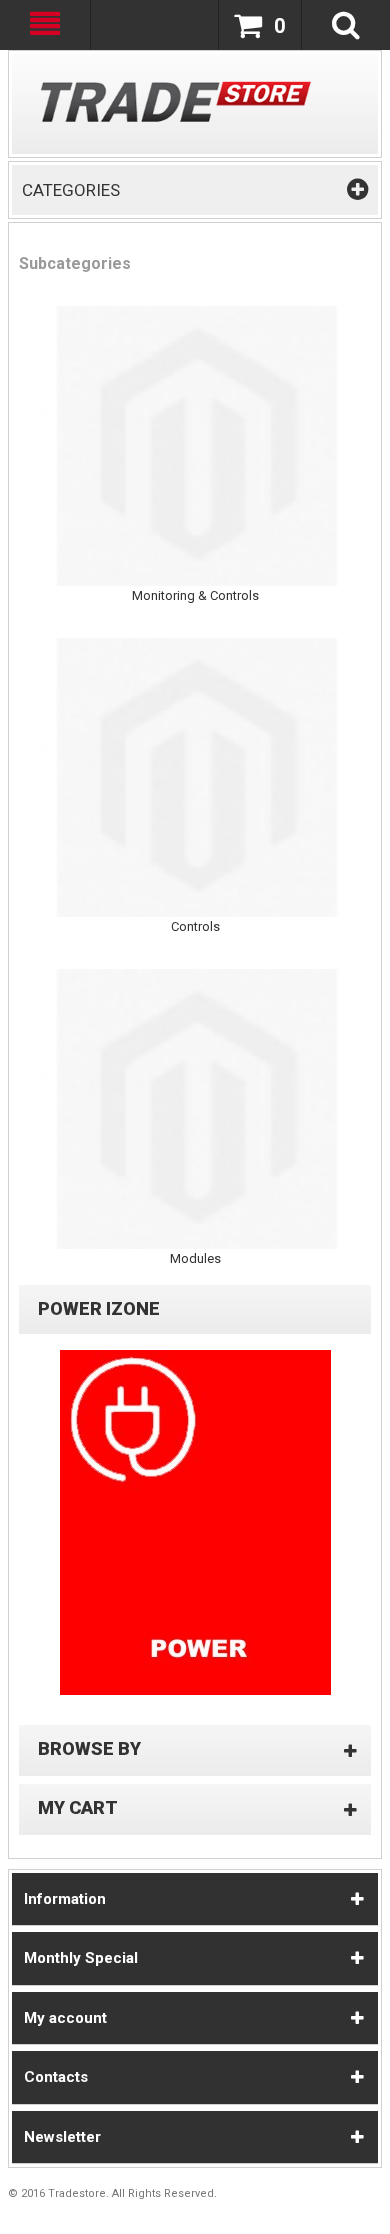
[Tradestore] (176, 101)
